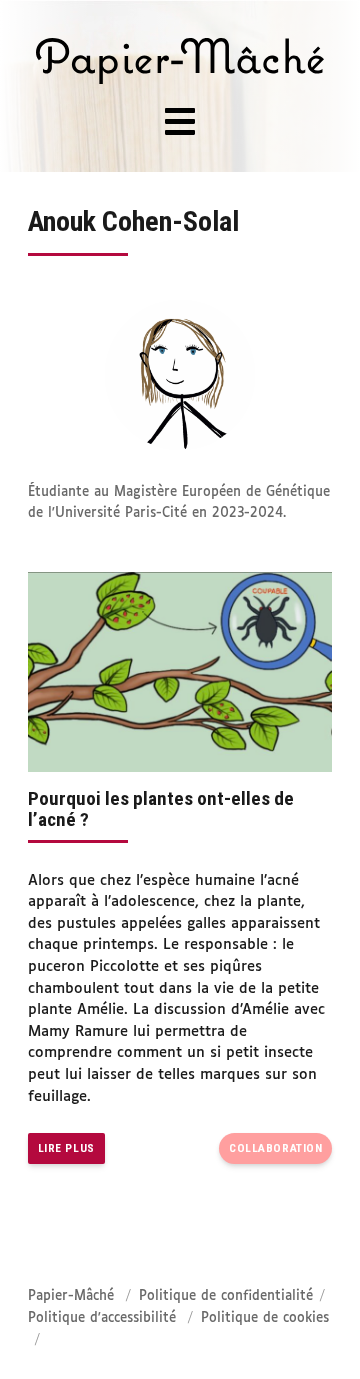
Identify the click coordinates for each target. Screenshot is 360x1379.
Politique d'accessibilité (102, 1318)
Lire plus (66, 1148)
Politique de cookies (265, 1318)
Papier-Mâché (71, 1296)
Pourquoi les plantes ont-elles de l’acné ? (161, 809)
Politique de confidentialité (226, 1296)
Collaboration (275, 1148)
